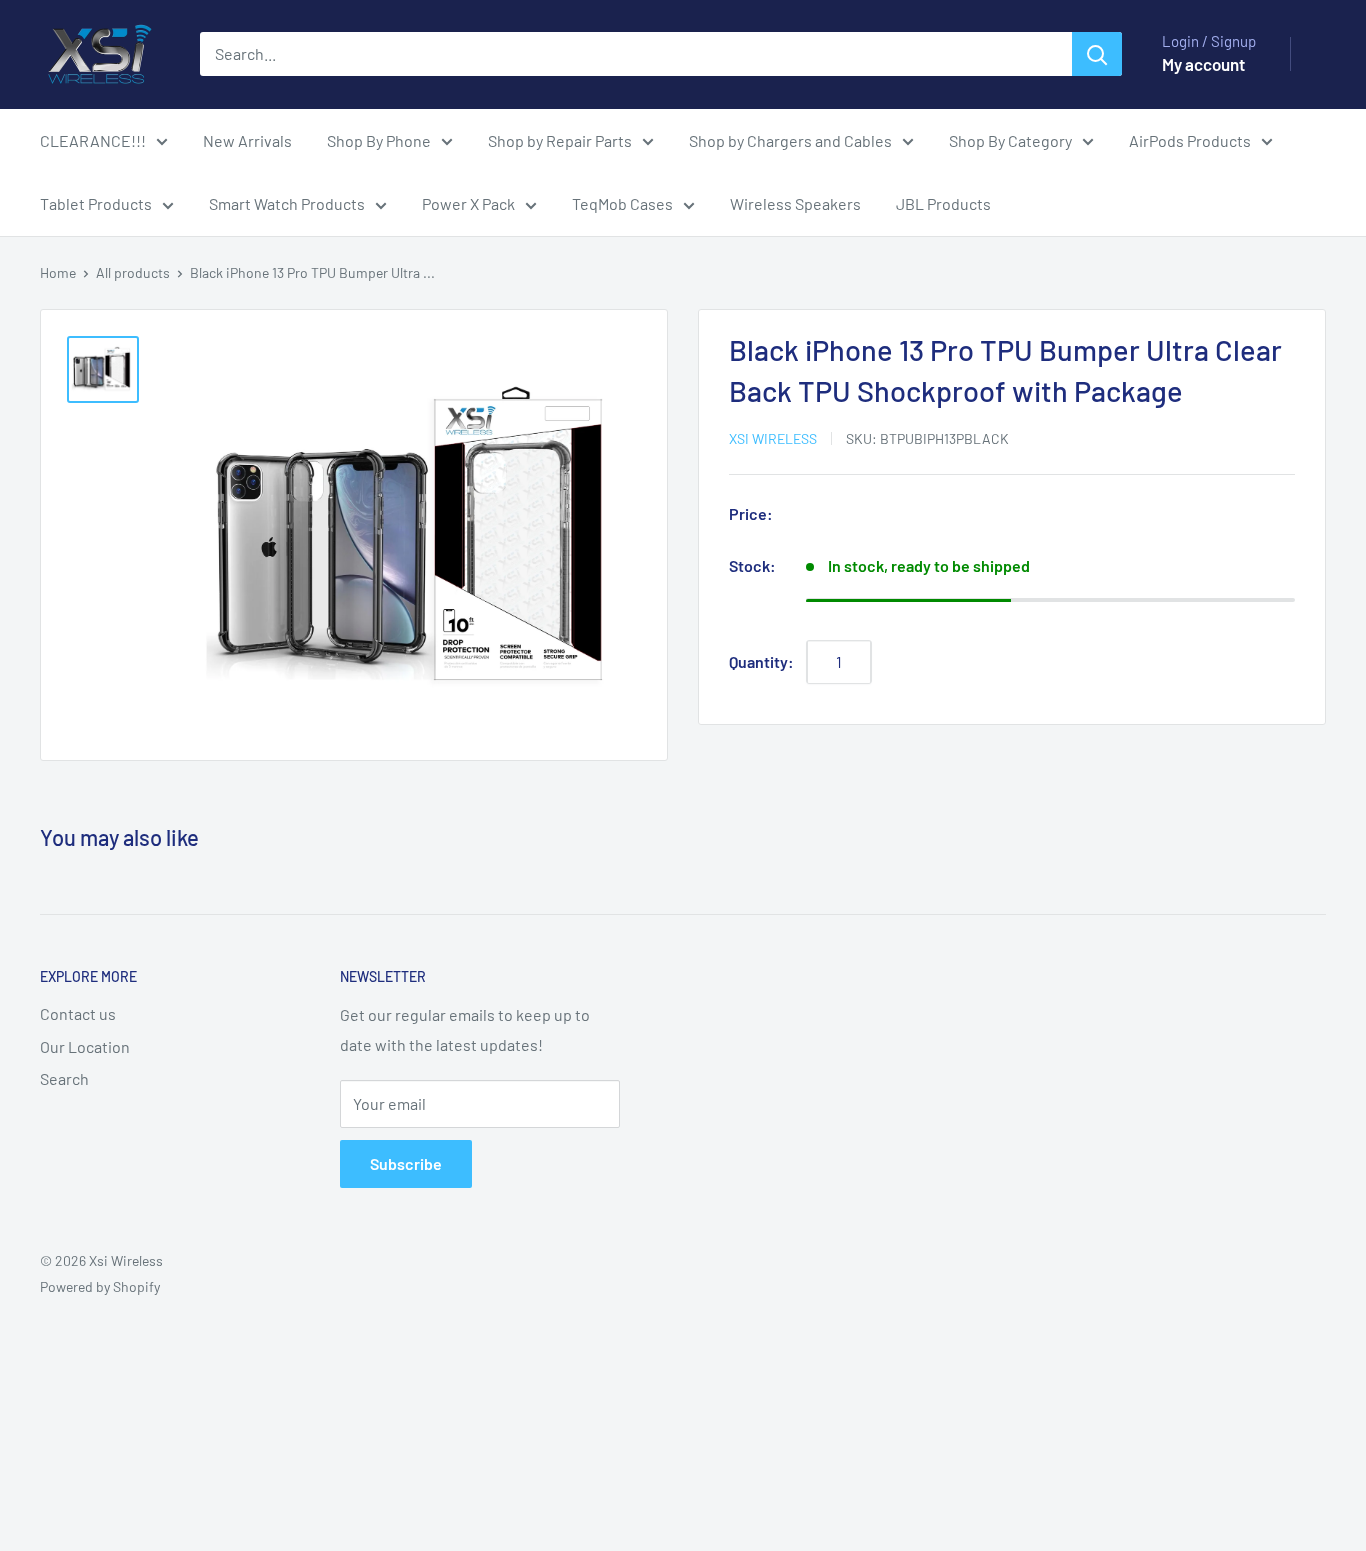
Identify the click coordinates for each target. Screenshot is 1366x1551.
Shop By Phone (379, 140)
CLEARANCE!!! (93, 140)
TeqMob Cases (622, 203)
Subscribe (406, 1163)
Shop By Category (1010, 140)
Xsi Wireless (773, 438)
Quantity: (761, 662)
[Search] (1097, 54)
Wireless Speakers (795, 203)
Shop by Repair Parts (560, 140)
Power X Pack (468, 203)
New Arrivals (247, 140)
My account (1203, 64)
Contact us (78, 1013)
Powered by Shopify (100, 1286)
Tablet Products (96, 203)
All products (133, 272)
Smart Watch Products (287, 203)
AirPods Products (1190, 140)
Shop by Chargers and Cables (790, 140)
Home (58, 272)
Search (64, 1078)
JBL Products (943, 203)
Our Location (85, 1046)
